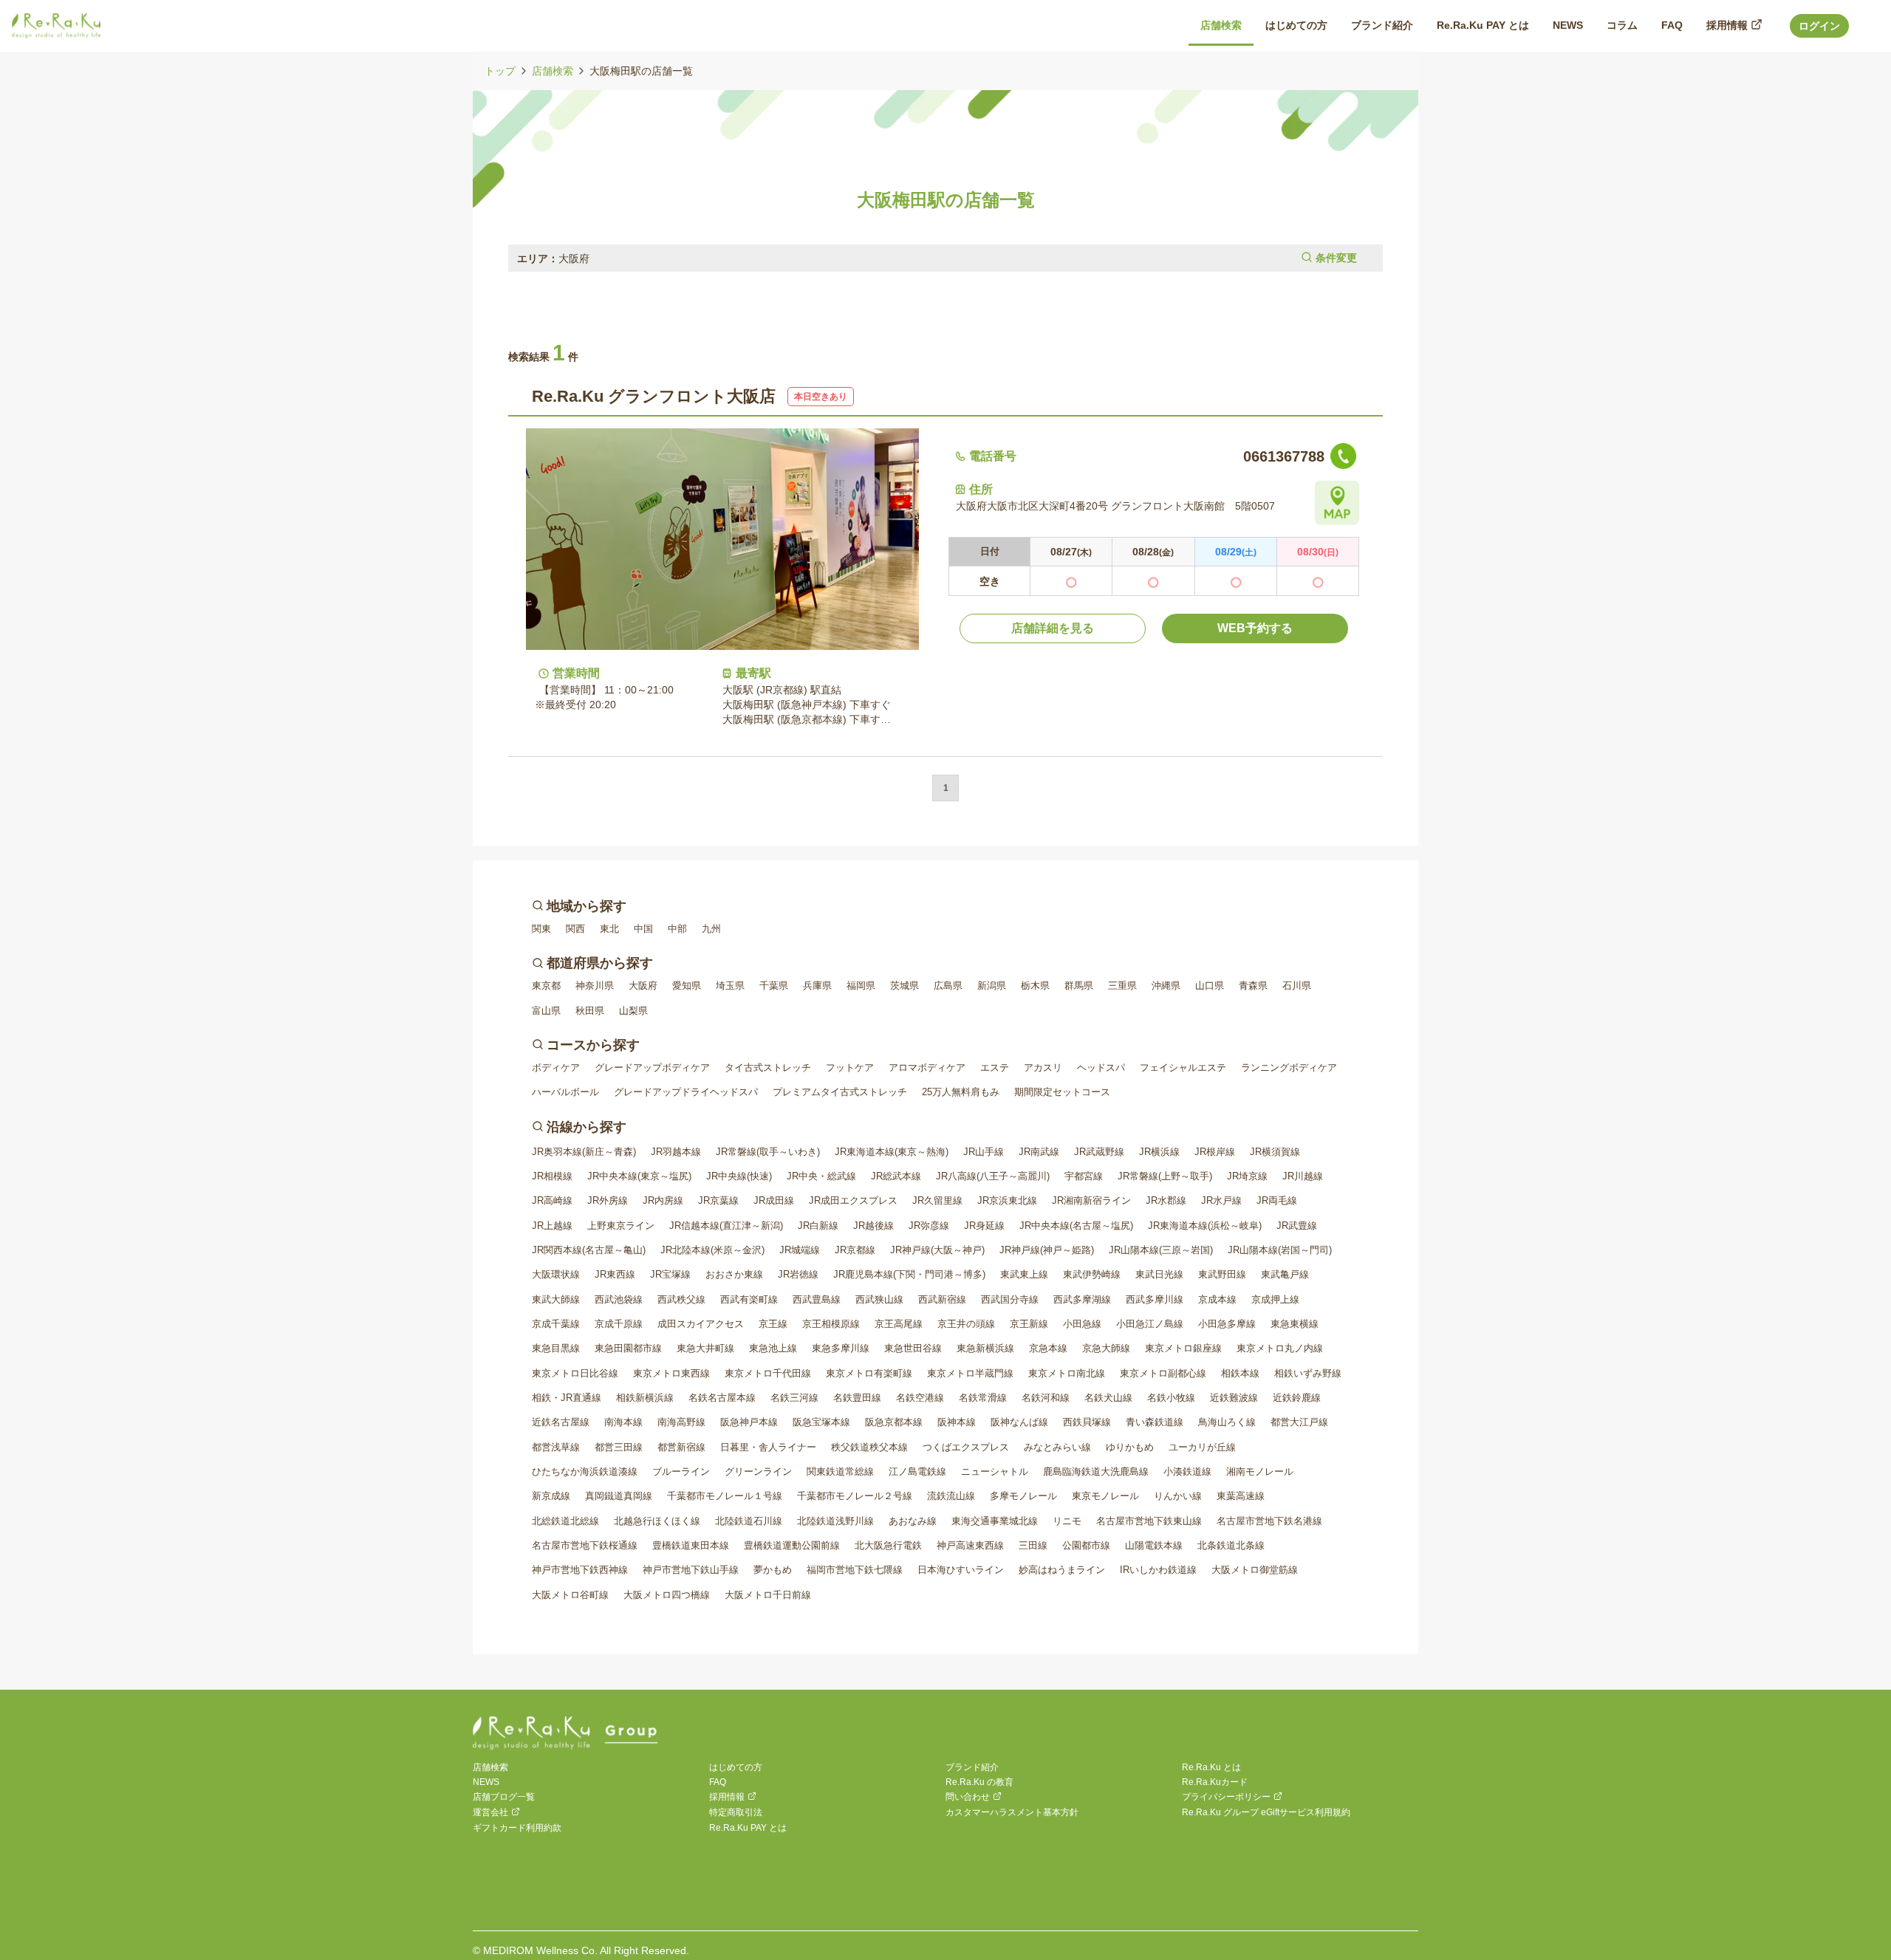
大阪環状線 (556, 1274)
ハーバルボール (565, 1092)
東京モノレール (1105, 1496)
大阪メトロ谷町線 (570, 1595)
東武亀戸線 (1285, 1274)
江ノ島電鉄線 (917, 1471)
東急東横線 (1295, 1324)
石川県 (1297, 986)
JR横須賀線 (1275, 1152)
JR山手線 (984, 1152)
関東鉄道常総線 (840, 1471)
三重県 (1122, 986)
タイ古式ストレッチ (768, 1068)
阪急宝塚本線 (821, 1422)
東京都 (546, 986)
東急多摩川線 (841, 1348)
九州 (711, 929)
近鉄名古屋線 (561, 1422)
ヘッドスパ (1101, 1068)
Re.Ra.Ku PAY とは (748, 1828)
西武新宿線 (942, 1299)
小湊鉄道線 (1187, 1471)
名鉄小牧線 (1171, 1398)
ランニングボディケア (1289, 1068)
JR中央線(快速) (739, 1176)
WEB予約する (1255, 628)
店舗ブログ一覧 (504, 1797)
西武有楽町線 (749, 1299)
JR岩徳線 (798, 1274)
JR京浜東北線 (1007, 1200)
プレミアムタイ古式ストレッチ (840, 1092)
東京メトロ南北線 (1067, 1373)
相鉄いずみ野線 (1308, 1373)
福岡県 (861, 986)
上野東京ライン (621, 1226)
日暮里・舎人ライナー (768, 1447)
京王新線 (1029, 1324)
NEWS (486, 1782)
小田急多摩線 (1227, 1324)
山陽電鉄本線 (1154, 1545)
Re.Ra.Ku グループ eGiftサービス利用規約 (1266, 1812)
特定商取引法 (736, 1812)
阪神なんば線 (1019, 1422)
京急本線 (1048, 1348)
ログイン (1819, 26)
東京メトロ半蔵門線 (970, 1373)
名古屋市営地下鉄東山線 (1149, 1521)
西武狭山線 (879, 1299)
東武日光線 (1159, 1274)
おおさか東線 (734, 1274)
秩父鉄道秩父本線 (869, 1447)
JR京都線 (855, 1250)
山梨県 (633, 1011)
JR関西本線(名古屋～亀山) (589, 1250)
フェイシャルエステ (1183, 1068)
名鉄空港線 (920, 1398)
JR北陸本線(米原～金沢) (712, 1250)
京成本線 (1217, 1299)
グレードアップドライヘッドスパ (686, 1092)
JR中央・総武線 (821, 1176)
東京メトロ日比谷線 (575, 1373)
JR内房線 (663, 1200)
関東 (541, 929)
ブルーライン (681, 1471)
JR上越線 (552, 1226)
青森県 (1253, 986)
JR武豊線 (1297, 1226)
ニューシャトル (995, 1471)
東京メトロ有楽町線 (869, 1373)
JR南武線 (1039, 1152)
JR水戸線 (1221, 1200)
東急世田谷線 (913, 1348)
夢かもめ (773, 1570)
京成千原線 (619, 1324)
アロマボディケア (927, 1068)
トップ (500, 71)
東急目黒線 (556, 1348)
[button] (945, 258)
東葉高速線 (1241, 1496)
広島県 (948, 986)
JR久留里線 (937, 1200)
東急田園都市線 (628, 1348)
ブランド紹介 (972, 1767)
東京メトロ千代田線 (768, 1373)
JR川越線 (1303, 1176)
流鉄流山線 (951, 1496)
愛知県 (687, 986)
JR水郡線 (1166, 1200)
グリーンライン (758, 1471)
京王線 (773, 1324)
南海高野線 (681, 1422)
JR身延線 (984, 1226)
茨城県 (905, 986)
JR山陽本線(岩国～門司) (1280, 1250)
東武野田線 (1222, 1274)
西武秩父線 (681, 1299)
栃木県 (1035, 986)
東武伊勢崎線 (1092, 1274)
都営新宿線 (681, 1447)
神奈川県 (595, 986)
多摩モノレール (1023, 1496)
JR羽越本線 (676, 1152)
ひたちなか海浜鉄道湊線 (585, 1471)
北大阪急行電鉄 (888, 1545)
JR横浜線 (1159, 1152)
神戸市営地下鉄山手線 (691, 1570)
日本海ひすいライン (961, 1570)
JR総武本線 (896, 1176)
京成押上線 (1275, 1299)
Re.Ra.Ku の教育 (979, 1782)
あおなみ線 (913, 1521)
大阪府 (643, 986)
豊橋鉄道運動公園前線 (792, 1545)
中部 (677, 929)
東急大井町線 (705, 1348)
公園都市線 (1086, 1545)
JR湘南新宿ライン (1091, 1200)
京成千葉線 (556, 1324)
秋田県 (590, 1011)
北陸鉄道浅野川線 (835, 1521)
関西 (575, 929)
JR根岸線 (1215, 1152)
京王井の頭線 (966, 1324)
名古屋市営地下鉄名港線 (1269, 1521)
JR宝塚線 (670, 1274)
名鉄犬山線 (1108, 1398)
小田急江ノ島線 (1150, 1324)
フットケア (850, 1068)
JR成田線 (774, 1200)
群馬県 (1079, 986)
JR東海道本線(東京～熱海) (892, 1152)
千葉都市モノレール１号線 (725, 1496)
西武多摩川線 (1155, 1299)
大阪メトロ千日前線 (768, 1595)
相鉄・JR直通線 (567, 1398)
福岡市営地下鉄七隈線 (855, 1570)
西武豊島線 (817, 1299)
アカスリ (1043, 1068)
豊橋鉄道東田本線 (691, 1545)
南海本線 (623, 1422)
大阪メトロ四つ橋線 (667, 1595)
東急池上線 (773, 1348)
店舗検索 (553, 71)
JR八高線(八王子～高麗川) (993, 1176)
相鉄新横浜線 (645, 1398)
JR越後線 (873, 1226)
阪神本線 (957, 1422)
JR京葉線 (718, 1200)
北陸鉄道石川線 (749, 1521)
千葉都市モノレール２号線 (855, 1496)
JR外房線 (608, 1200)
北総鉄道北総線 (565, 1521)
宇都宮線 (1084, 1176)
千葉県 (774, 986)
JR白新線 (818, 1226)
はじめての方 (736, 1767)
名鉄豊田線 (857, 1398)
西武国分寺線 (1010, 1299)
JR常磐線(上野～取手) (1165, 1176)
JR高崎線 (552, 1200)
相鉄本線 (1240, 1373)
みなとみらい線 (1057, 1447)
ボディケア (556, 1068)
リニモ (1067, 1521)
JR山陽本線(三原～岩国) (1161, 1250)
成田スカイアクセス (701, 1324)
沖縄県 (1166, 986)
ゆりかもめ (1130, 1447)
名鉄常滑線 (983, 1398)
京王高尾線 (899, 1324)
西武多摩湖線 (1082, 1299)
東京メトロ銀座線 (1183, 1348)
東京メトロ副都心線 (1163, 1373)
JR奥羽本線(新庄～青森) (584, 1152)
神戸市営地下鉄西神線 (580, 1570)
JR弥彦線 (929, 1226)
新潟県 (992, 986)
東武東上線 (1024, 1274)
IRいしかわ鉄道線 (1158, 1570)
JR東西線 (615, 1274)
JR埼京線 (1247, 1176)
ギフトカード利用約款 (517, 1828)
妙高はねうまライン (1062, 1570)
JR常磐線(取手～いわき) (768, 1152)
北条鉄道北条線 (1231, 1545)
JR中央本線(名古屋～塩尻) (1076, 1226)
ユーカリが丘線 (1202, 1447)
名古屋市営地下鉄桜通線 (585, 1545)
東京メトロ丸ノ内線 (1280, 1348)
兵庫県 (817, 986)
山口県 (1210, 986)
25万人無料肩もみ (961, 1092)
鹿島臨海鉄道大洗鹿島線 (1096, 1471)
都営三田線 (619, 1447)
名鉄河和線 (1046, 1398)
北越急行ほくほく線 (657, 1521)
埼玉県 (730, 986)
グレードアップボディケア (652, 1068)
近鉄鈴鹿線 (1297, 1398)
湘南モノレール (1260, 1471)
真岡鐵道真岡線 (619, 1496)
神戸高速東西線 (970, 1545)
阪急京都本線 (894, 1422)
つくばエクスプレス (966, 1447)
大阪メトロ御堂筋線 (1255, 1570)
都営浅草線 (556, 1447)
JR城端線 (800, 1250)
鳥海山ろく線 (1227, 1422)
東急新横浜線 (985, 1348)
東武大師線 (556, 1299)
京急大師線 (1106, 1348)
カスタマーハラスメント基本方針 (1012, 1812)
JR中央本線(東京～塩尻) (639, 1176)
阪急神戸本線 (749, 1422)
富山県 (546, 1011)
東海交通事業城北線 (995, 1521)
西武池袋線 (619, 1299)
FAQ (718, 1782)
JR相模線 (552, 1176)
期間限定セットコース (1062, 1092)
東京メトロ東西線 (671, 1373)
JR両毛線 (1277, 1200)
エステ (995, 1068)
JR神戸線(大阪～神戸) (937, 1250)
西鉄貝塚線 (1087, 1422)
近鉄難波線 (1234, 1398)
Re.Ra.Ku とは (1211, 1767)
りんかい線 (1178, 1496)
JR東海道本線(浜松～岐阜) (1205, 1226)
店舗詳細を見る (1053, 628)
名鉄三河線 (794, 1398)
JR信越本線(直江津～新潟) (726, 1226)
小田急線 (1082, 1324)
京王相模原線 (831, 1324)
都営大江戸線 (1299, 1422)
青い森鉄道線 (1155, 1422)
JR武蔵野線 (1099, 1152)
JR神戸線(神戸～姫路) (1047, 1250)
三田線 (1033, 1545)
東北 (609, 929)
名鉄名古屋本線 (722, 1398)
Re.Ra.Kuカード (1215, 1782)
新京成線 (551, 1496)
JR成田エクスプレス (853, 1200)
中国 (643, 929)
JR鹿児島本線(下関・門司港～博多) (909, 1274)
